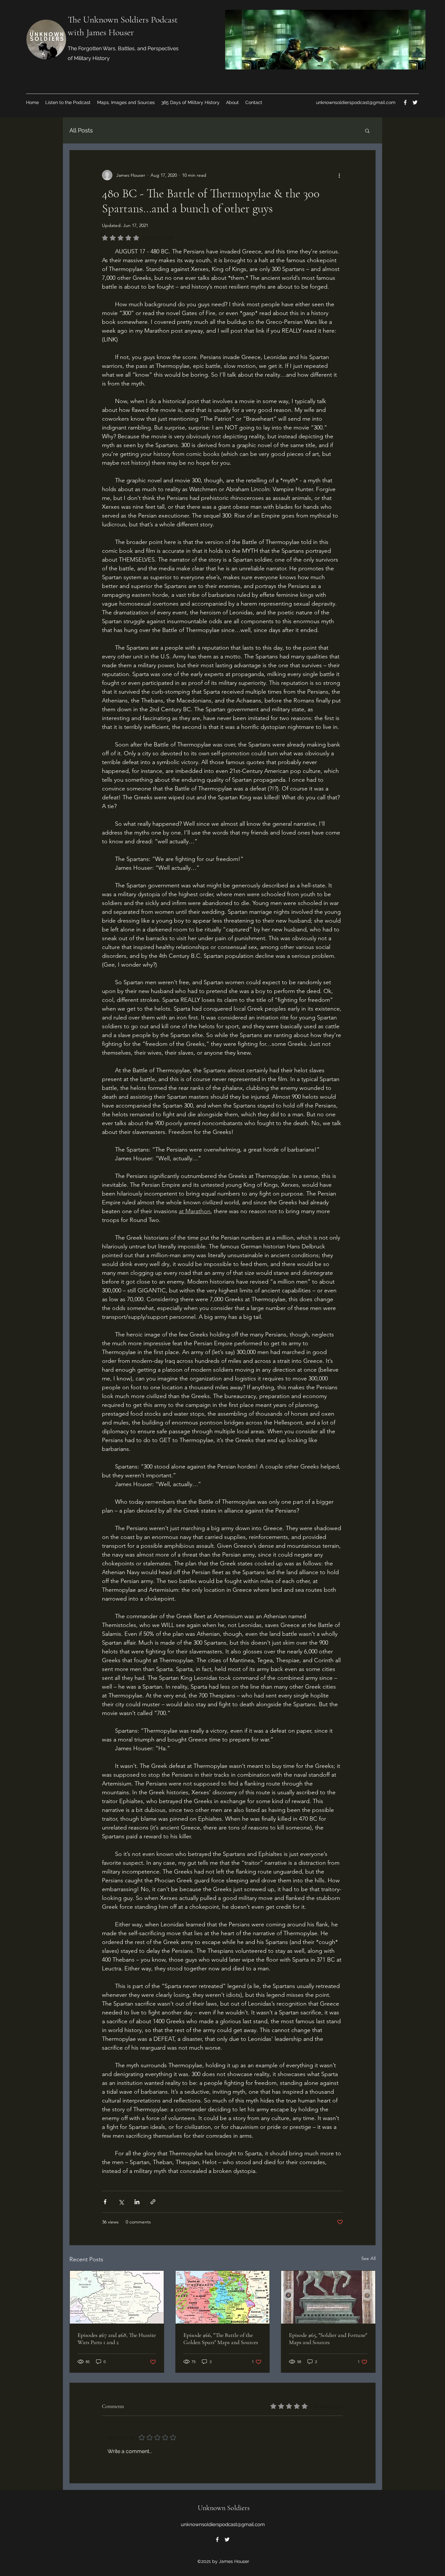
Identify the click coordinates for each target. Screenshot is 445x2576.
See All (368, 2258)
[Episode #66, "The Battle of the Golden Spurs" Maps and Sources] (223, 2297)
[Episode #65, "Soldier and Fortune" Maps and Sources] (328, 2297)
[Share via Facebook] (105, 2202)
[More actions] (339, 175)
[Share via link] (153, 2202)
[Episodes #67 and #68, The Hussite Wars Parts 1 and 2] (117, 2297)
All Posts (81, 130)
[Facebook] (405, 102)
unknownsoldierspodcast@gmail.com (356, 102)
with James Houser (101, 32)
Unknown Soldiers (224, 2508)
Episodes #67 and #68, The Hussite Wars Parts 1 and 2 (117, 2339)
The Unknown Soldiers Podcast (123, 20)
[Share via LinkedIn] (137, 2202)
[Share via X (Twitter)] (121, 2202)
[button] (367, 130)
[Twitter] (415, 102)
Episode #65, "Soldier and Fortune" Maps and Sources (328, 2339)
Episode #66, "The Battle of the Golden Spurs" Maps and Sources (221, 2339)
